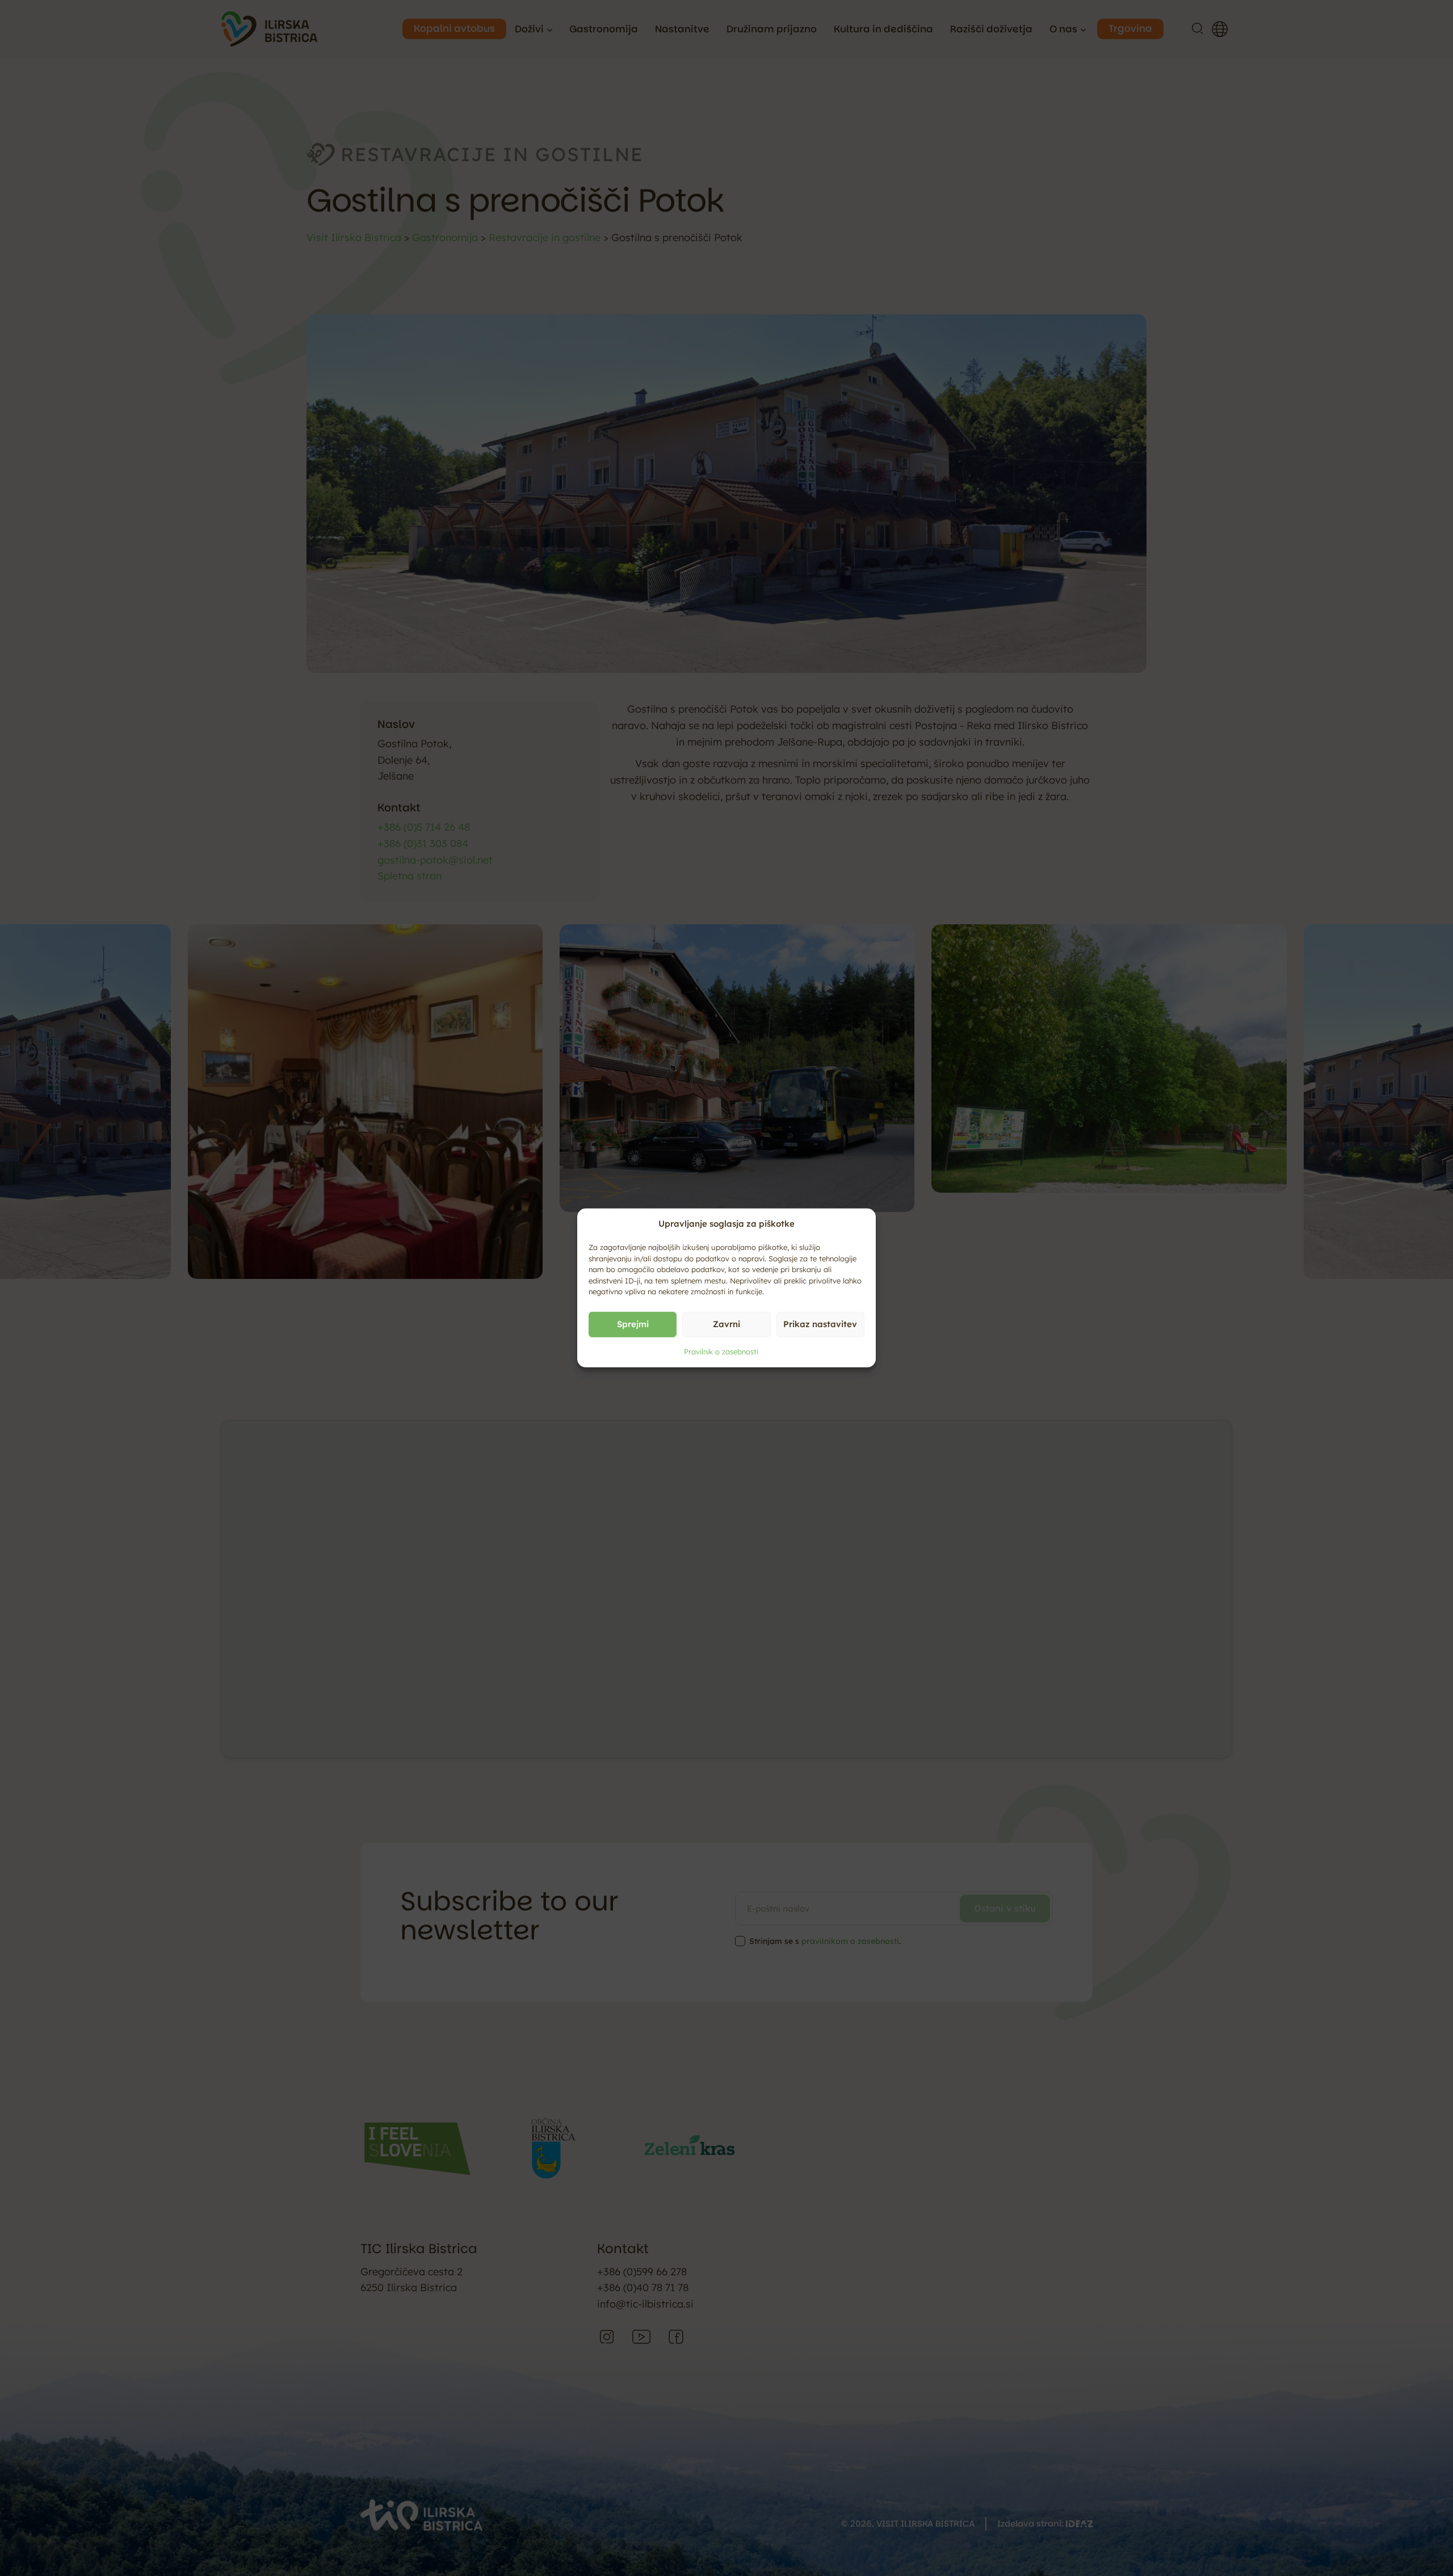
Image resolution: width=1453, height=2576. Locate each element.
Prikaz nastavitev (820, 1324)
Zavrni (726, 1324)
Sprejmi (633, 1324)
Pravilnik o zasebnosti (721, 1351)
